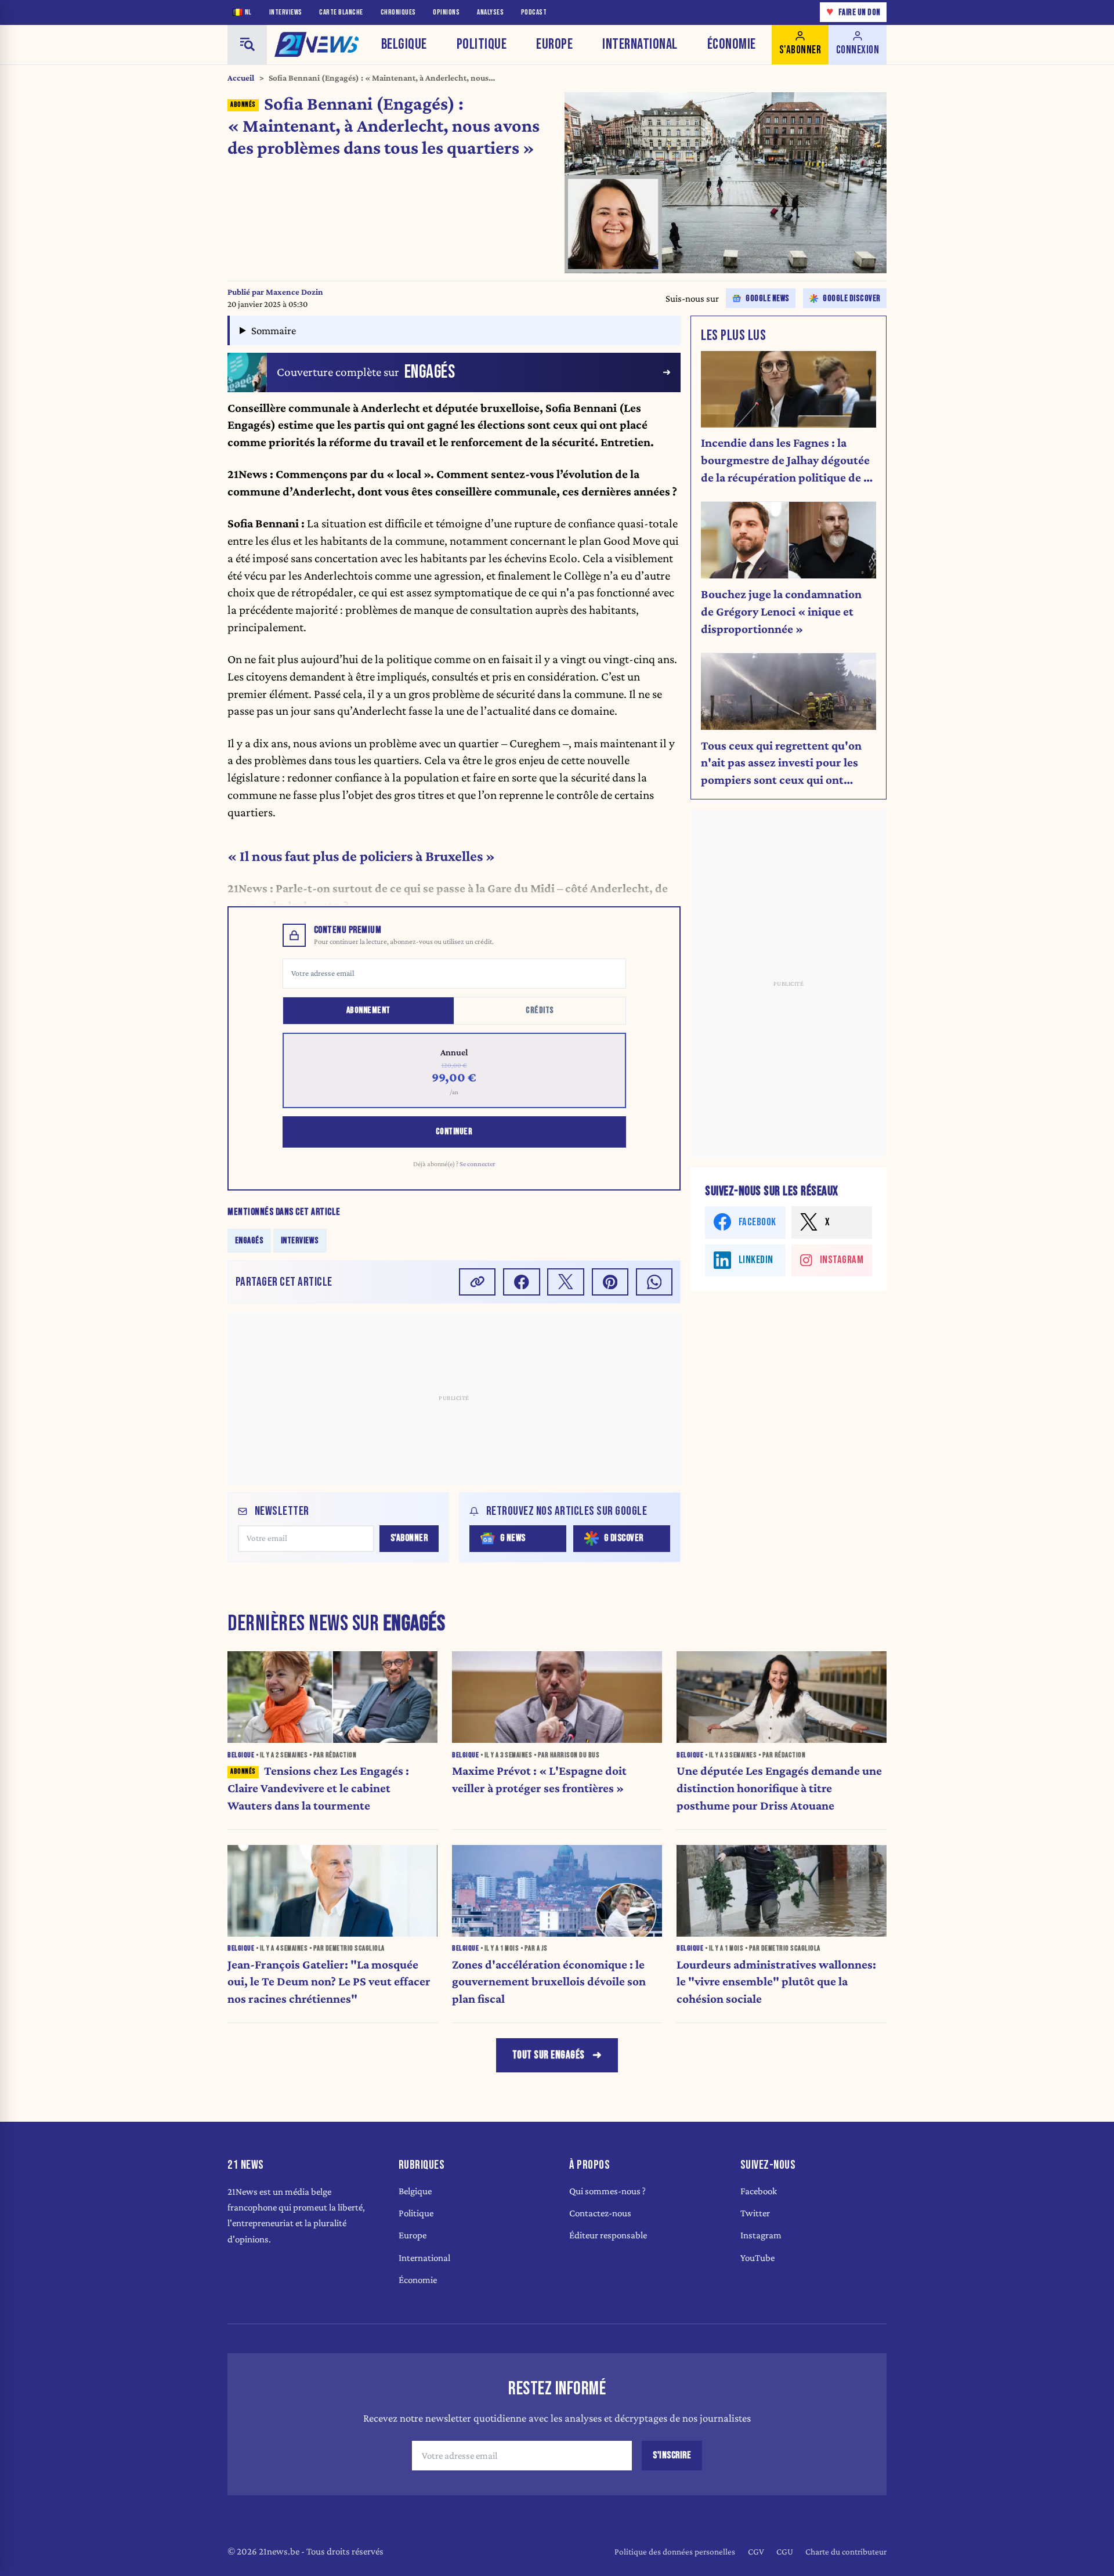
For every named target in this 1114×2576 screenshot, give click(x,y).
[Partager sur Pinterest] (610, 1282)
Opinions (446, 12)
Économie (732, 44)
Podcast (534, 12)
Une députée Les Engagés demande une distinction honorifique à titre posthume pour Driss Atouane (779, 1788)
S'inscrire (672, 2455)
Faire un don (853, 12)
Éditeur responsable (608, 2235)
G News (513, 1538)
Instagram (761, 2235)
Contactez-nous (600, 2213)
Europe (554, 44)
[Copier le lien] (478, 1282)
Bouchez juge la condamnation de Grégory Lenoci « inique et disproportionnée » (781, 612)
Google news (768, 299)
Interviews (286, 12)
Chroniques (398, 12)
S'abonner (409, 1538)
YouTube (757, 2258)
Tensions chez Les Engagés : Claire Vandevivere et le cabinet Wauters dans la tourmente (318, 1788)
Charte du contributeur (846, 2551)
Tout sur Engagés (549, 2055)
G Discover (624, 1538)
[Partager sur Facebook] (522, 1282)
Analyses (490, 12)
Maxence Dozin (294, 292)
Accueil (241, 78)
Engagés (249, 1241)
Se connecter (478, 1164)
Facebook (759, 2191)
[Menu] (247, 45)
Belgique (404, 44)
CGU (785, 2551)
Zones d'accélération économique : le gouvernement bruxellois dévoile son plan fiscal (549, 1982)
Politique (482, 44)
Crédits (540, 1010)
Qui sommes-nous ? (607, 2191)
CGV (756, 2551)
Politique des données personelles (675, 2551)
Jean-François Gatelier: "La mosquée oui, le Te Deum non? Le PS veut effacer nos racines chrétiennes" (329, 1982)
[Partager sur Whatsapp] (654, 1282)
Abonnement (368, 1010)
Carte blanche (341, 12)
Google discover (852, 299)
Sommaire (274, 330)
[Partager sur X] (566, 1282)
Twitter (755, 2213)
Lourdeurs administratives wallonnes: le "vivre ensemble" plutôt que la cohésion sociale (776, 1982)
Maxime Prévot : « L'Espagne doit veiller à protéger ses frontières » (539, 1779)
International (640, 44)
